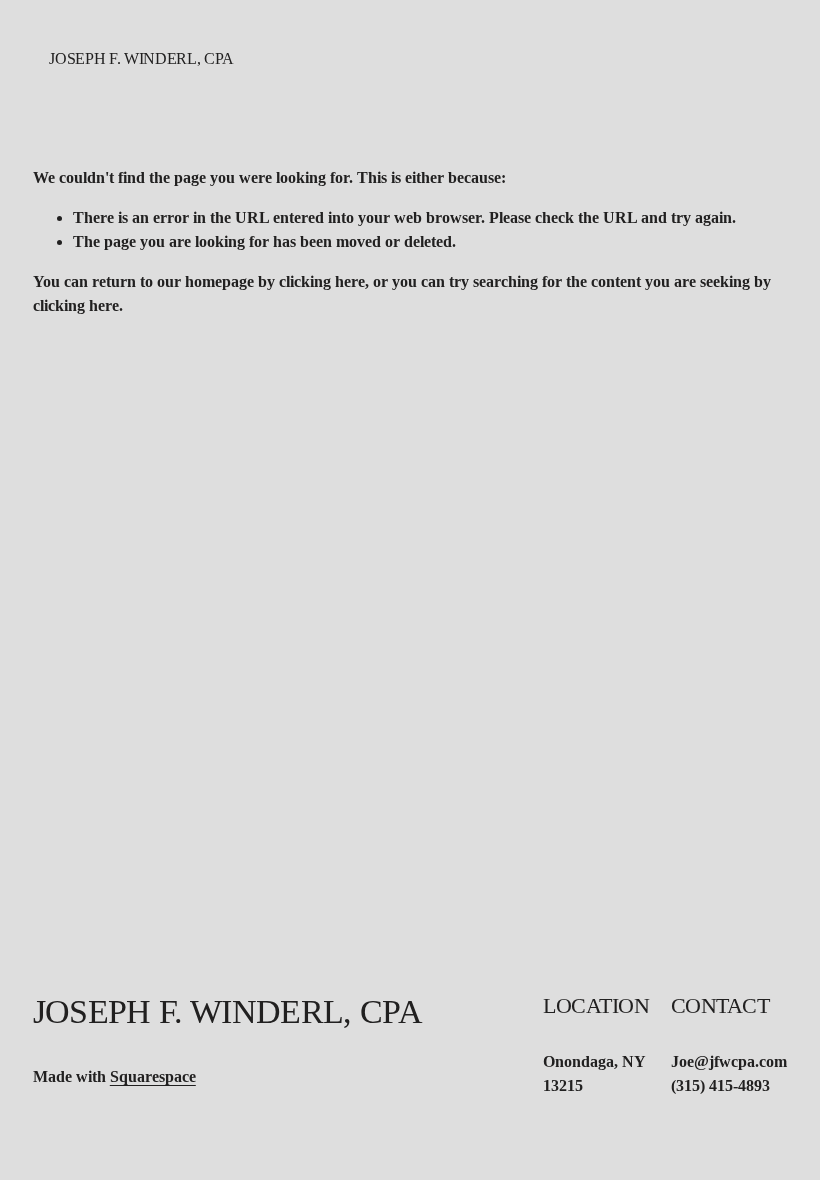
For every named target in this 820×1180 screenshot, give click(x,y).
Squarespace (153, 1076)
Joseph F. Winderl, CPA (141, 58)
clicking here (322, 281)
